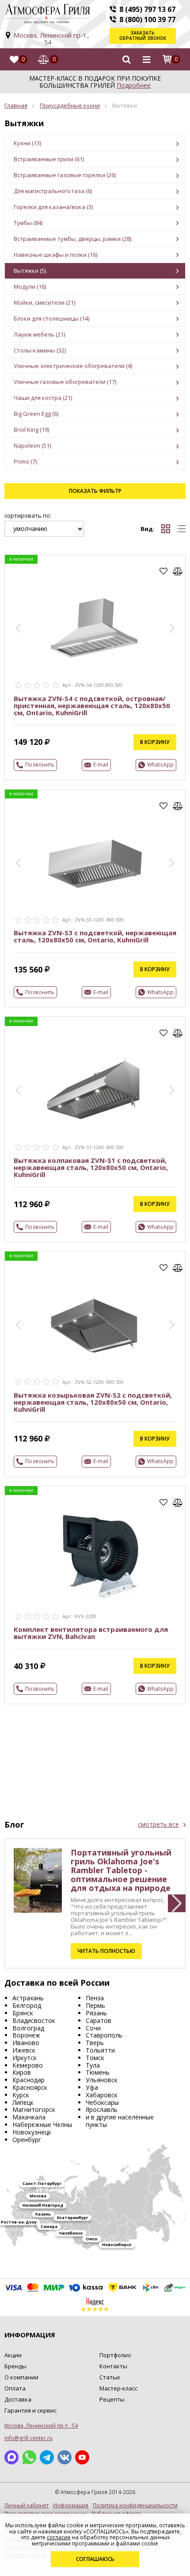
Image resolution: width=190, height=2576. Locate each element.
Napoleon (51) (32, 445)
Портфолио (115, 2355)
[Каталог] (147, 59)
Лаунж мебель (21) (39, 334)
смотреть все (158, 1825)
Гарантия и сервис (30, 2410)
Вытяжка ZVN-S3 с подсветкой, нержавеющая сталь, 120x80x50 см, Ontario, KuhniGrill (95, 936)
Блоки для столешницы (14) (51, 318)
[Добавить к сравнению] (178, 571)
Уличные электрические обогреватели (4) (73, 366)
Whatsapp (29, 2457)
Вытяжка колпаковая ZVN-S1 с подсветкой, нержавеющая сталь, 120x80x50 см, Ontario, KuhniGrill (91, 1167)
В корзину (155, 742)
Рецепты (112, 2399)
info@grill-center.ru (28, 2438)
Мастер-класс (118, 2388)
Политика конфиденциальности (135, 2506)
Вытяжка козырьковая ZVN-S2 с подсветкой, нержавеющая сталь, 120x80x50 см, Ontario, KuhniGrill (93, 1402)
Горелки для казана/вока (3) (53, 207)
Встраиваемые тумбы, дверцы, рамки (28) (72, 239)
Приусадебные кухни (70, 105)
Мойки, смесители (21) (44, 302)
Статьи (110, 2377)
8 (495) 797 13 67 (147, 9)
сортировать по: (28, 516)
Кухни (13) (27, 143)
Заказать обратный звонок (143, 35)
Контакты (113, 2366)
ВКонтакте (65, 2457)
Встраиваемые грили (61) (49, 159)
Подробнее (134, 85)
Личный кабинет (27, 2506)
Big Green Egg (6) (36, 414)
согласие (59, 2537)
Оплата (15, 2388)
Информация (71, 2506)
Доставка (18, 2399)
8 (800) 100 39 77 (147, 19)
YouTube (82, 2457)
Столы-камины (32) (40, 350)
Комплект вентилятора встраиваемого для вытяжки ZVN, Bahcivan (91, 1633)
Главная (16, 105)
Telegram (47, 2457)
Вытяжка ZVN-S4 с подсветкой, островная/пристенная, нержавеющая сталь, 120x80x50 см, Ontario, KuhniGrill (92, 705)
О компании (21, 2377)
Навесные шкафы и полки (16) (55, 255)
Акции (13, 2355)
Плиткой (166, 529)
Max (11, 2457)
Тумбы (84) (28, 223)
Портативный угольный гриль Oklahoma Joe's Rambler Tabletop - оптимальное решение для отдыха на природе (121, 1870)
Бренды (15, 2366)
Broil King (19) (31, 430)
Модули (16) (30, 287)
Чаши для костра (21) (43, 398)
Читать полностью (106, 1951)
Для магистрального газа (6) (53, 191)
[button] (18, 628)
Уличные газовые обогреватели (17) (65, 382)
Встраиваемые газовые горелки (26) (65, 175)
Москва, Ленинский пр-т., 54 (51, 39)
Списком (181, 529)
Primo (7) (25, 461)
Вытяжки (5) (30, 271)
